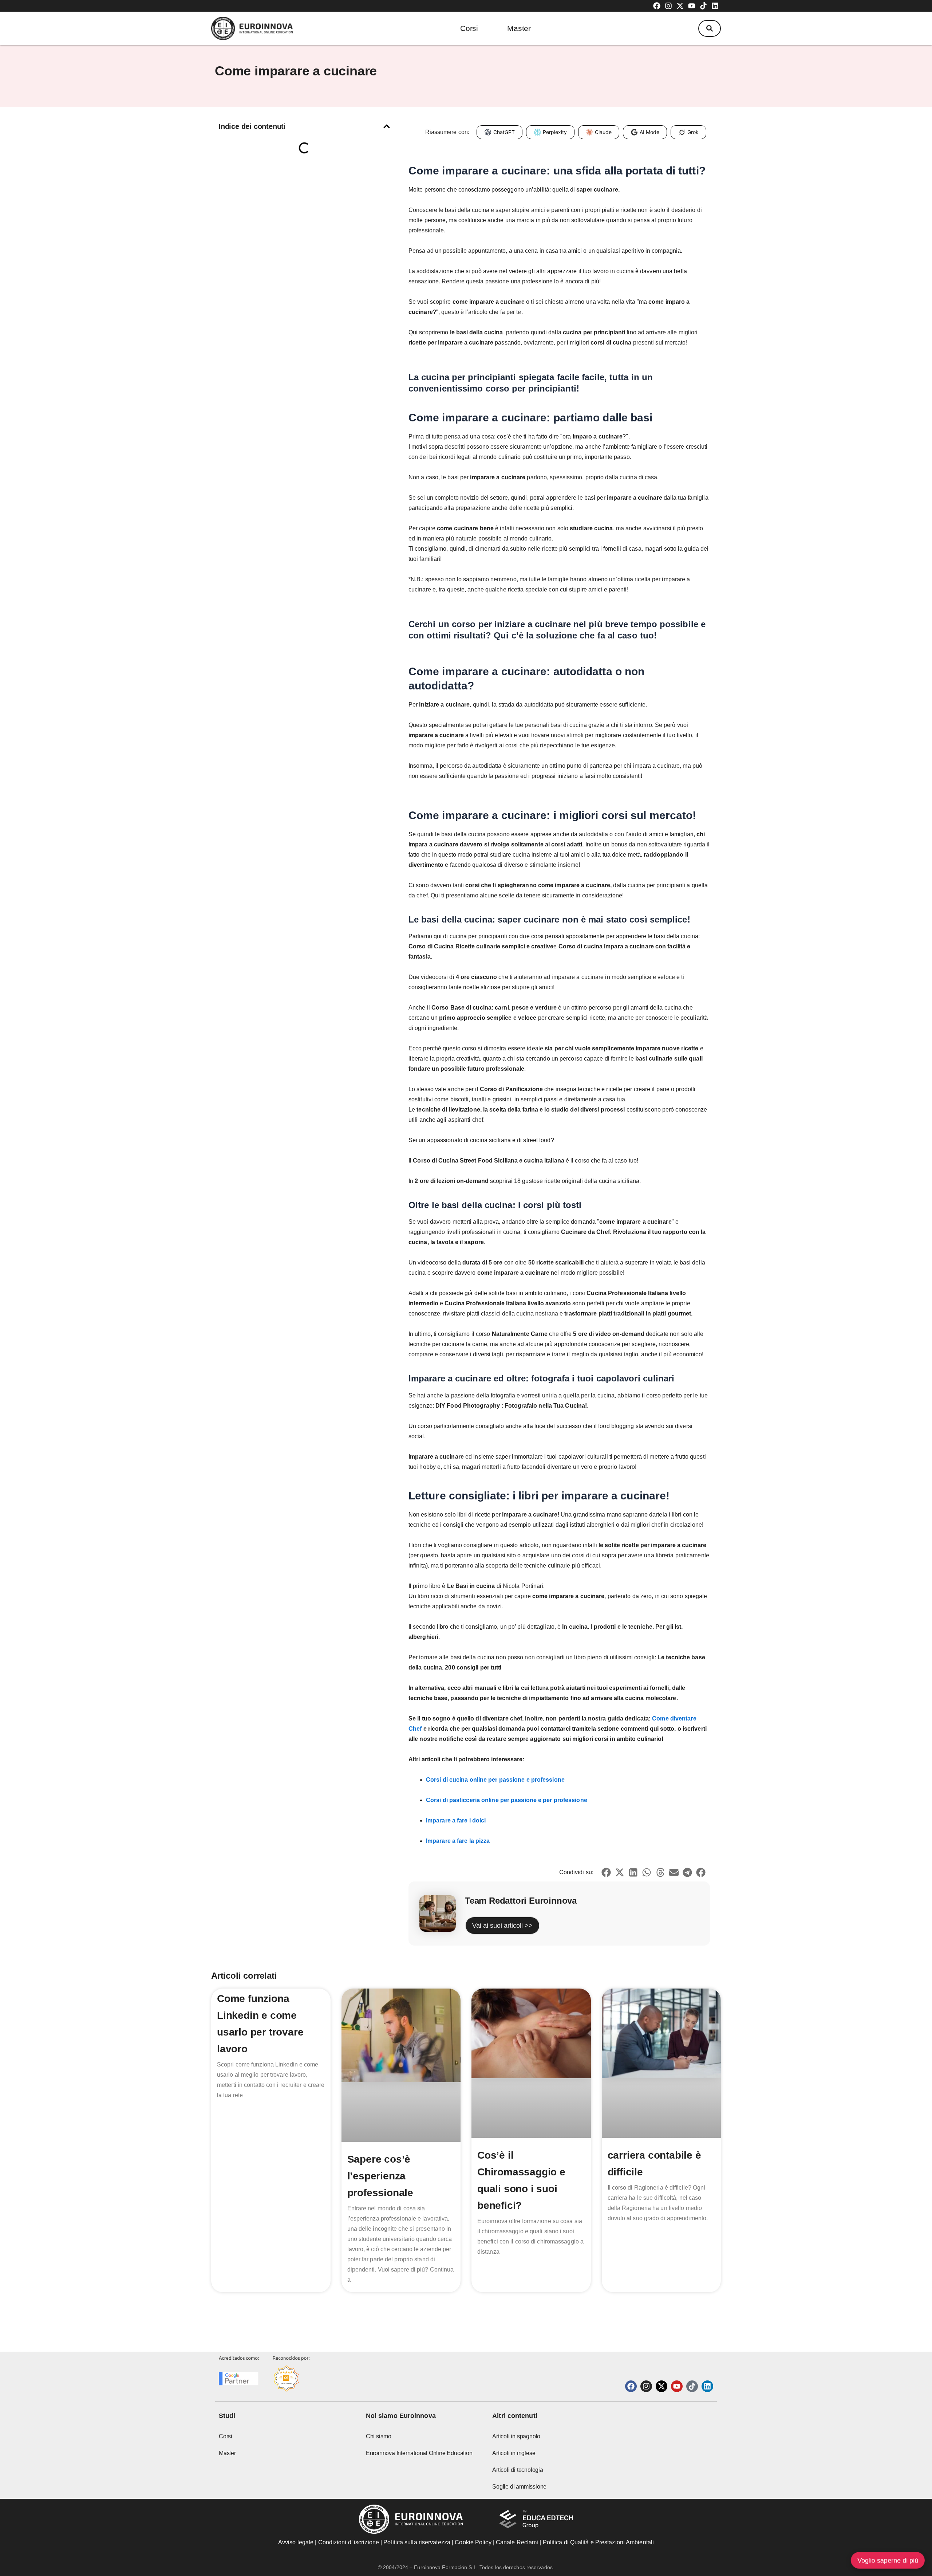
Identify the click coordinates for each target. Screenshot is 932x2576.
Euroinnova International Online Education (419, 2453)
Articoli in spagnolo (516, 2436)
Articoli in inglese (514, 2453)
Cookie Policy (473, 2542)
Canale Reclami (518, 2542)
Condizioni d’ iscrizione (349, 2542)
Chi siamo (379, 2436)
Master (519, 28)
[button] (710, 28)
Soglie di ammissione (519, 2487)
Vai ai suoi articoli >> (502, 1926)
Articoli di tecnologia (518, 2470)
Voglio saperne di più (888, 2560)
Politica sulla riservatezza (417, 2542)
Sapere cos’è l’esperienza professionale (380, 2176)
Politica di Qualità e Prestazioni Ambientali (598, 2542)
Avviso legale (296, 2542)
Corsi (469, 28)
